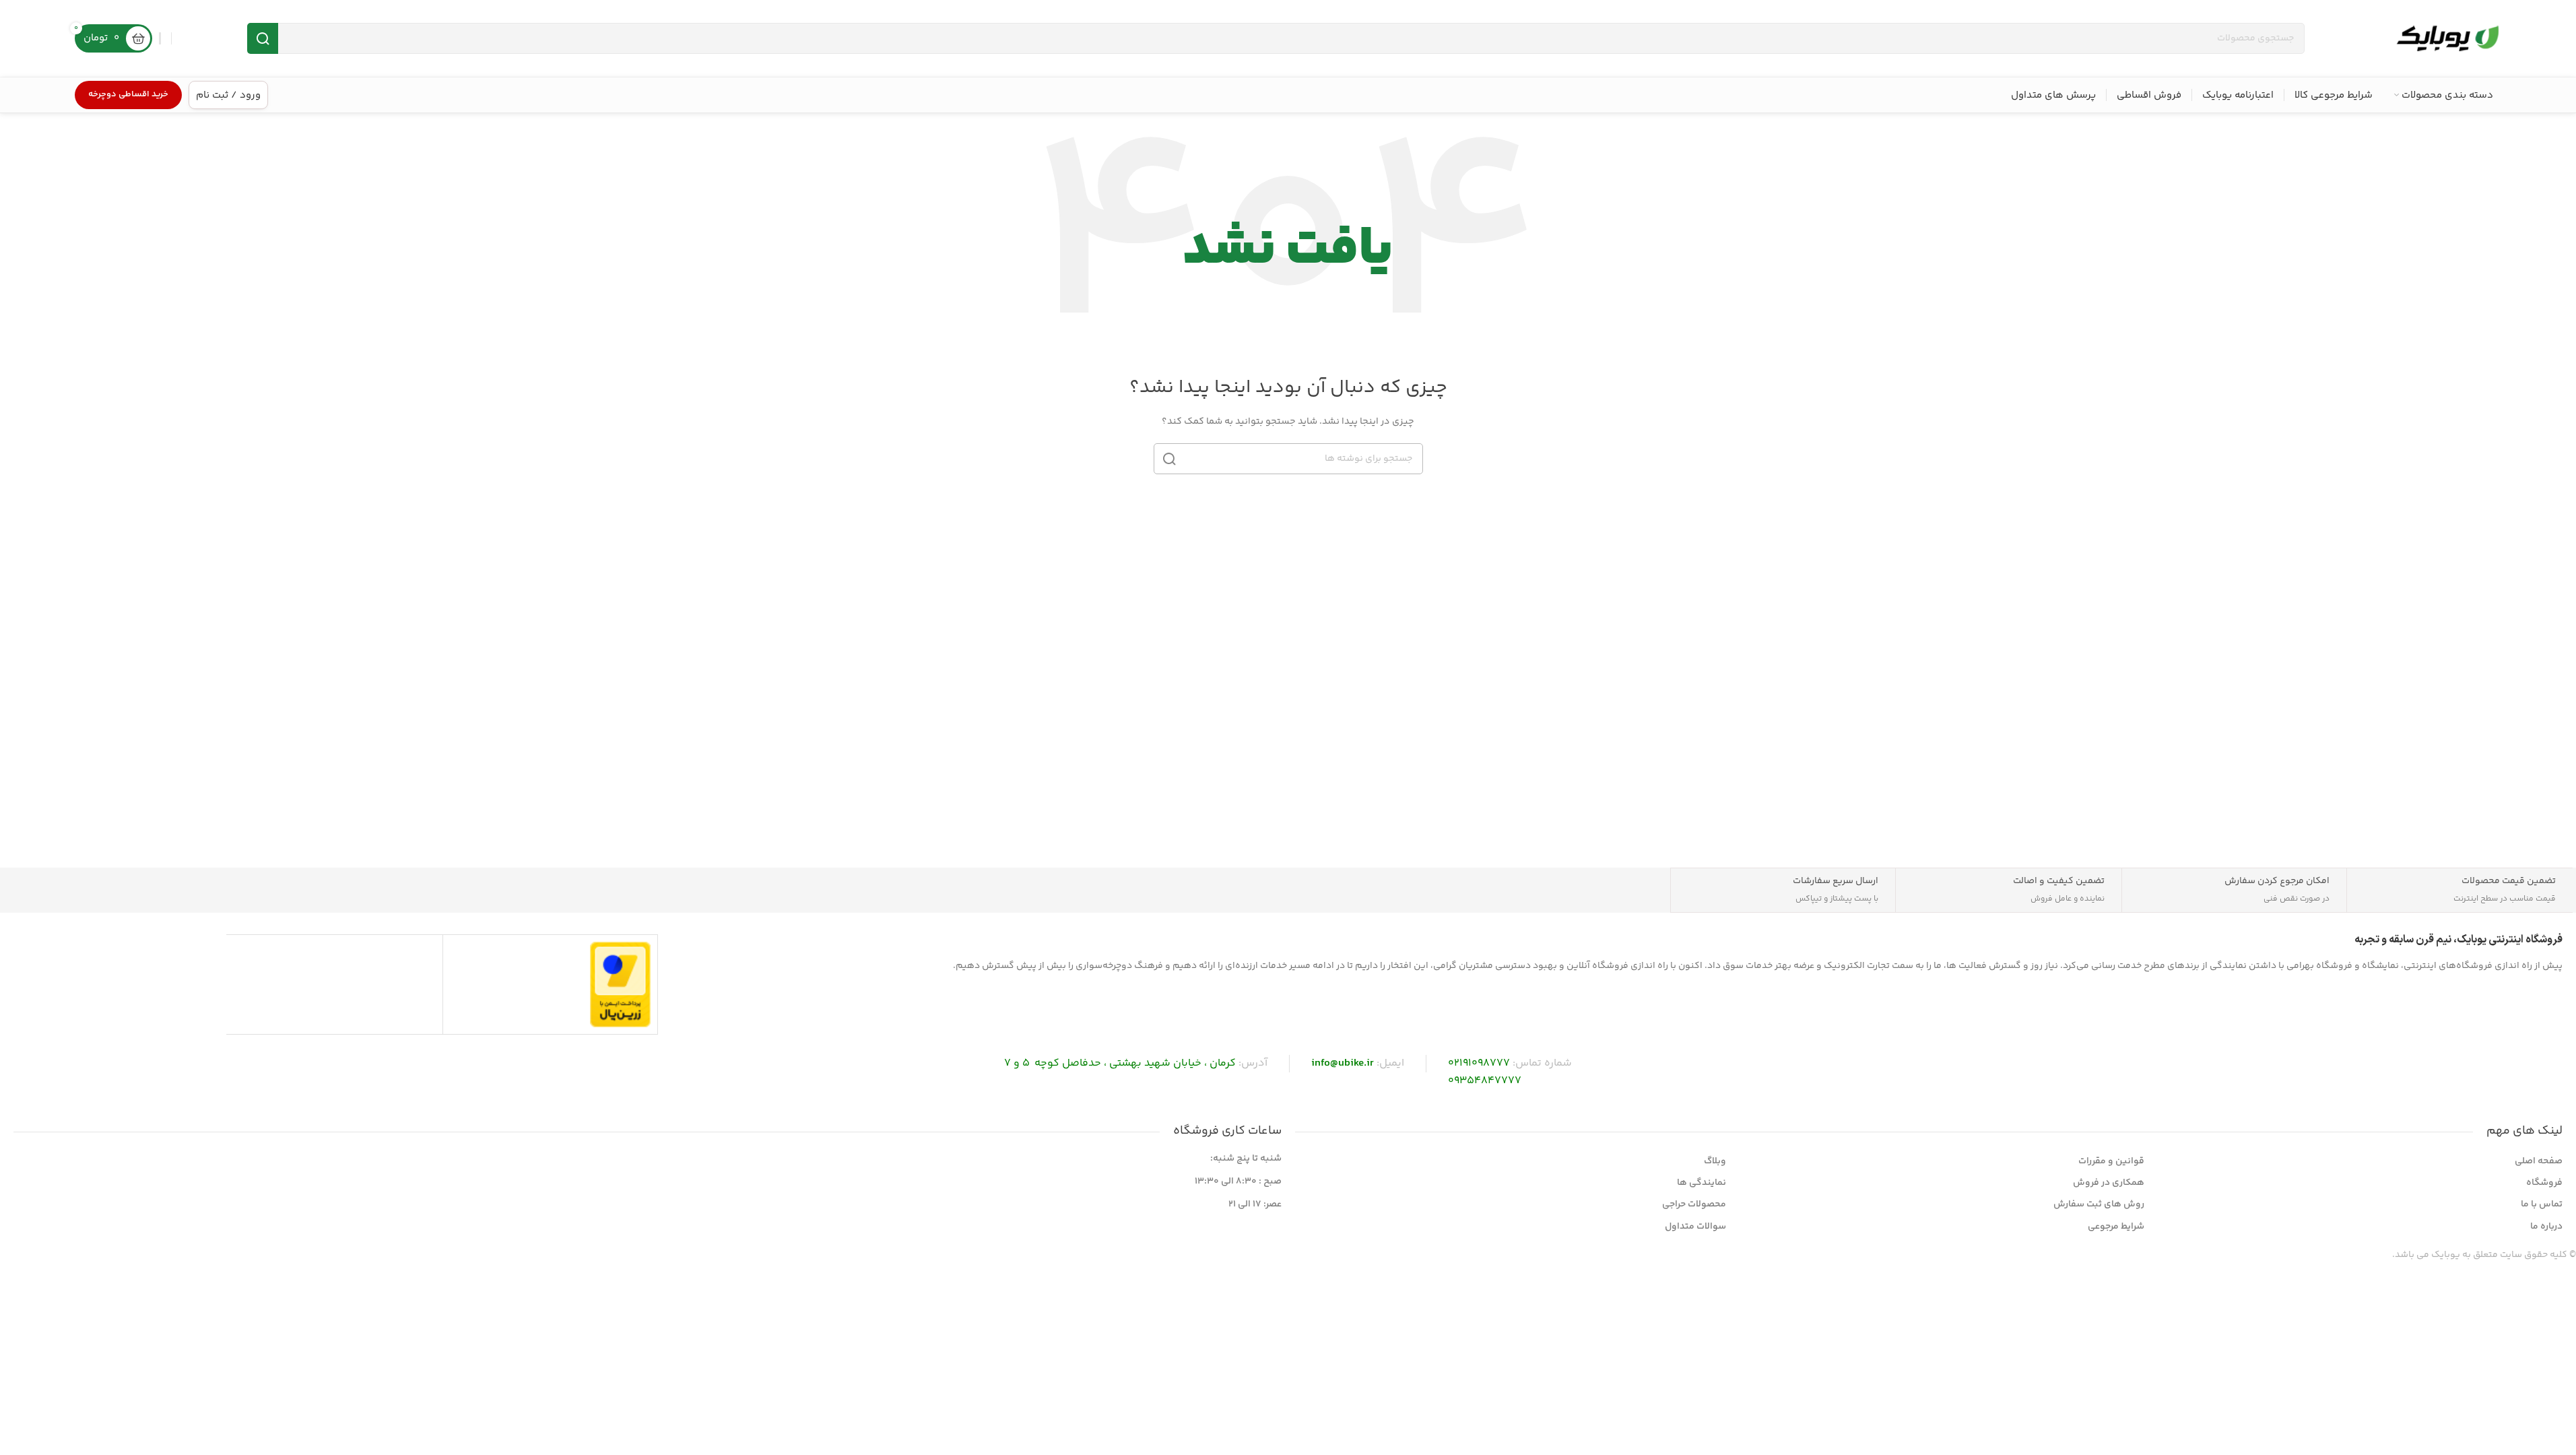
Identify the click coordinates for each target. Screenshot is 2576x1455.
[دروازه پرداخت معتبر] (620, 984)
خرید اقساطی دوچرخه (128, 94)
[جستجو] (263, 38)
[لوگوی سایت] (2447, 38)
